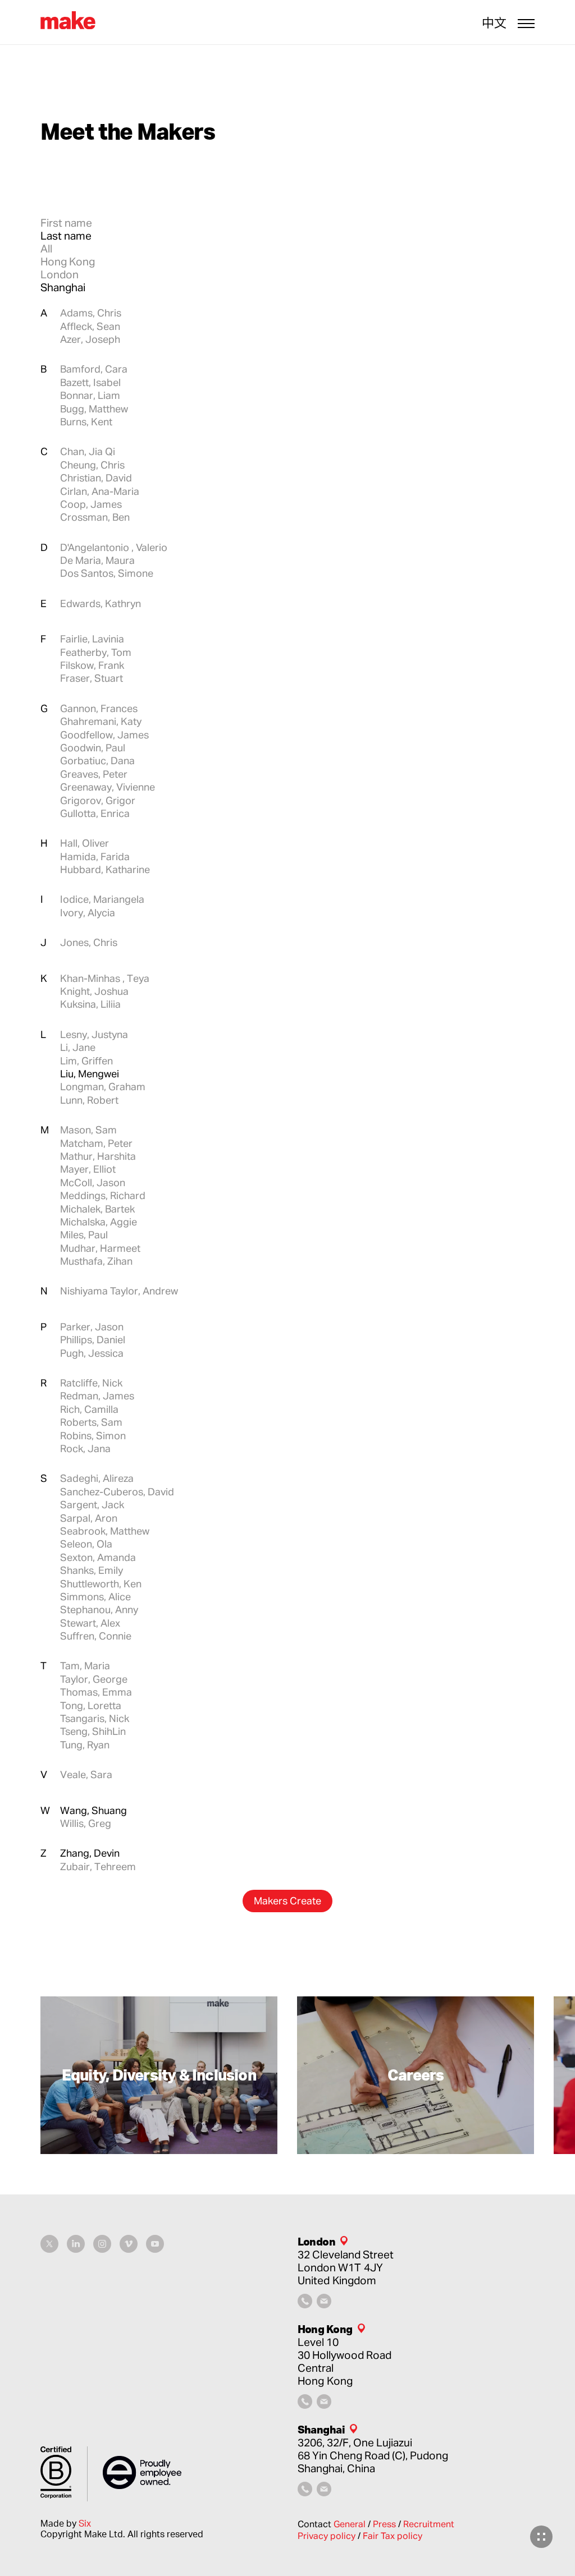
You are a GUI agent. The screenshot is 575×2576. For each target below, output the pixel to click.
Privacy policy (328, 2536)
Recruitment (429, 2524)
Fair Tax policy (393, 2536)
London (60, 274)
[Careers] (416, 2076)
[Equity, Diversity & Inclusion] (159, 2076)
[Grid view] (541, 2537)
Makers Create (287, 1900)
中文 (494, 23)
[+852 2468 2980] (305, 2405)
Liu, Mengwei (90, 1073)
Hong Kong (68, 261)
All (46, 248)
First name (66, 222)
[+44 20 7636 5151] (305, 2304)
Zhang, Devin (90, 1853)
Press (385, 2524)
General (351, 2524)
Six (85, 2523)
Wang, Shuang (93, 1810)
